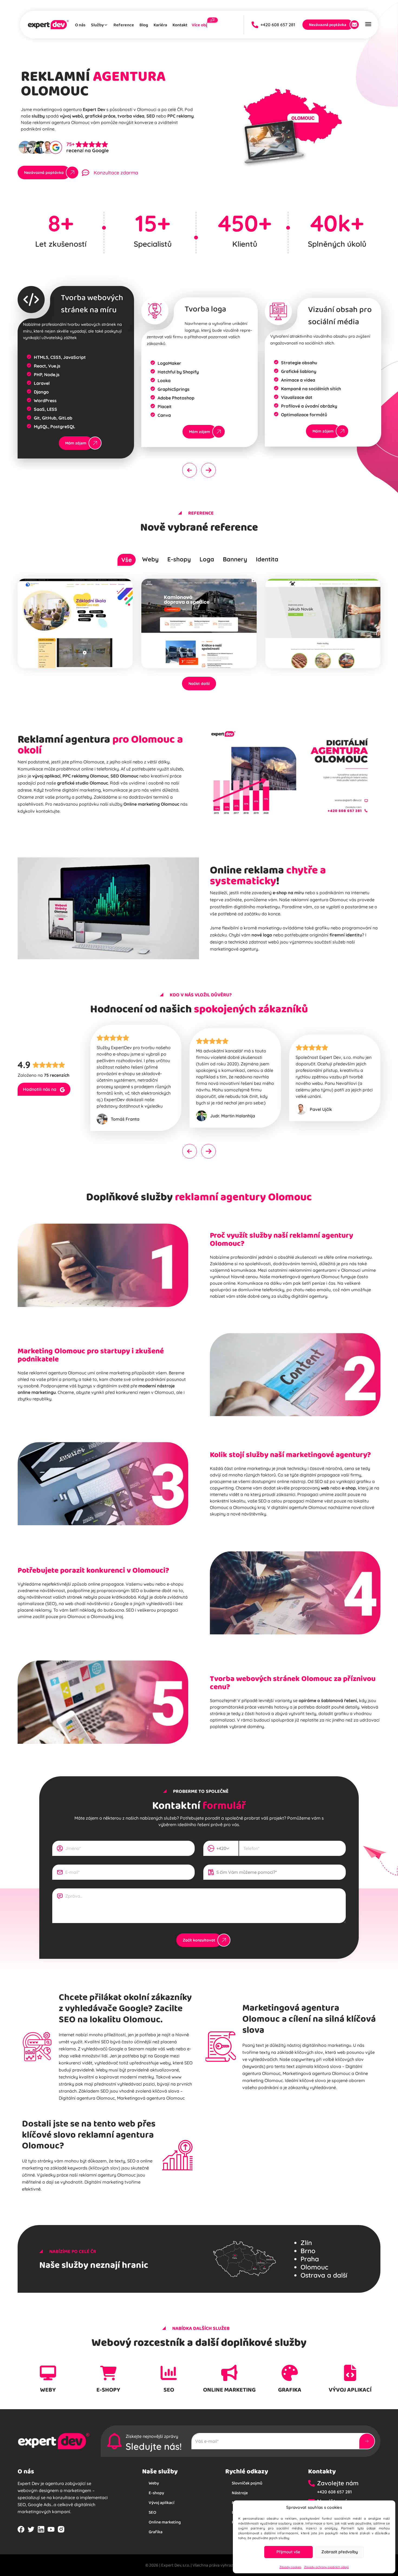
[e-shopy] (108, 2373)
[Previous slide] (190, 470)
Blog (144, 25)
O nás (80, 25)
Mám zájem (76, 443)
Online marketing (165, 2522)
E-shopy (179, 559)
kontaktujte (48, 811)
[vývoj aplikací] (350, 2373)
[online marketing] (229, 2373)
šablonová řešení (339, 1700)
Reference (124, 25)
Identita (267, 559)
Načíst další (199, 684)
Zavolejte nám (338, 2483)
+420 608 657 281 (276, 25)
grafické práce (100, 116)
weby (48, 2390)
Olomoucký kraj (107, 1616)
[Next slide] (208, 470)
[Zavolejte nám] (313, 2483)
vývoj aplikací (350, 2390)
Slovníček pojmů (247, 2483)
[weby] (48, 2373)
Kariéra (160, 25)
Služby (97, 25)
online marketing (229, 2390)
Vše (127, 560)
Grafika (156, 2532)
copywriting (222, 1488)
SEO (319, 1481)
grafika (290, 2390)
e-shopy (108, 2390)
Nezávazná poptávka (328, 25)
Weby (150, 559)
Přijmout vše (288, 2552)
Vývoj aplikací (162, 2502)
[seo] (169, 2373)
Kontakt (180, 25)
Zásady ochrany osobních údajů (326, 2567)
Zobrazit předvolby (340, 2552)
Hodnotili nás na (40, 1089)
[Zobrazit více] (69, 645)
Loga (207, 559)
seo (169, 2390)
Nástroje (240, 2493)
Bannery (235, 559)
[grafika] (290, 2373)
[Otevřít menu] (368, 25)
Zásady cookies (290, 2567)
